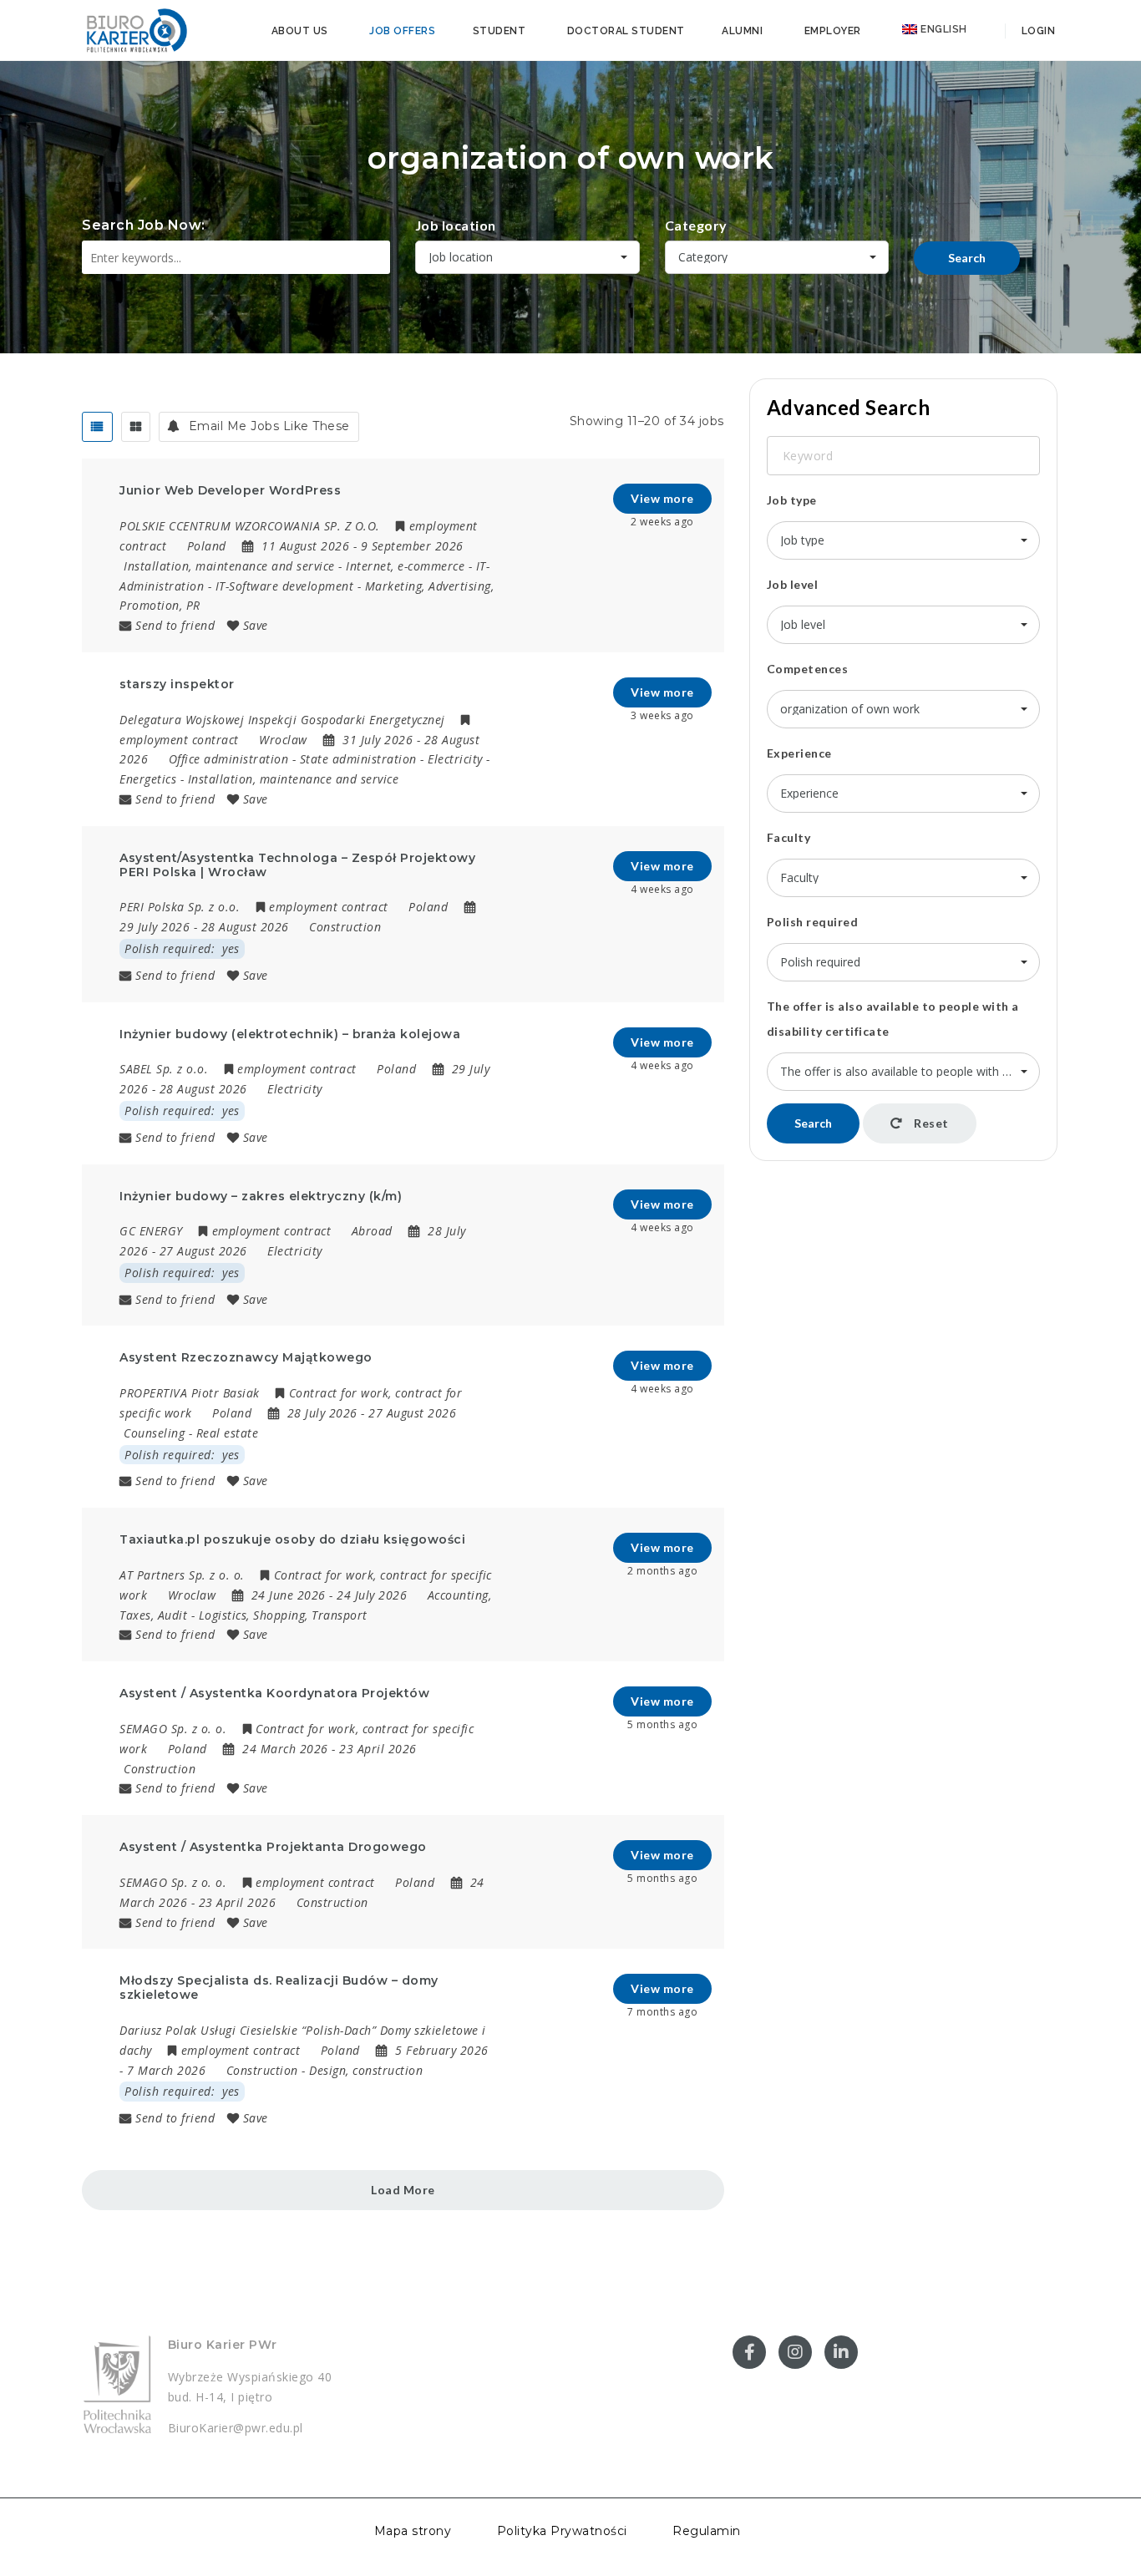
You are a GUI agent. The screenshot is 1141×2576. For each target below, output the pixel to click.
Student (500, 31)
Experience (799, 753)
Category (696, 225)
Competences (808, 669)
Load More (403, 2190)
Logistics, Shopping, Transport (283, 1615)
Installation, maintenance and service (229, 566)
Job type (792, 500)
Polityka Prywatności (562, 2531)
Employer (833, 31)
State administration (358, 759)
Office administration (229, 759)
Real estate (228, 1433)
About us (300, 31)
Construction (345, 927)
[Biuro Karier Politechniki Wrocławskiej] (136, 29)
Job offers (402, 31)
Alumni (742, 31)
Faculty (789, 837)
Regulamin (707, 2531)
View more (662, 498)
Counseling (154, 1433)
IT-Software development (285, 586)
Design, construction (366, 2070)
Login (1037, 31)
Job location (456, 225)
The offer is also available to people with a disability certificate (893, 1019)
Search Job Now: (144, 225)
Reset (930, 1123)
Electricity (455, 759)
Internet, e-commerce (405, 566)
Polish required (813, 922)
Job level (793, 584)
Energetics (148, 779)
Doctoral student (626, 31)
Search (967, 258)
